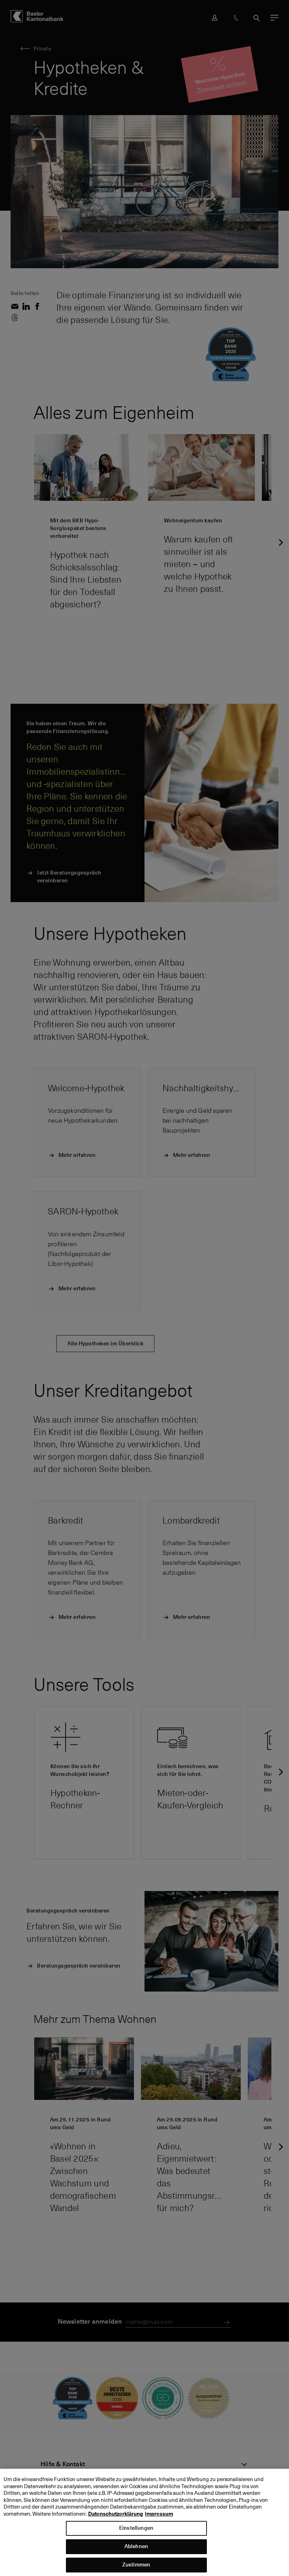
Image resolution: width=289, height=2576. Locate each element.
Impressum (159, 2514)
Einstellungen (136, 2528)
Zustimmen (136, 2565)
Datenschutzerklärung (116, 2514)
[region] (144, 2522)
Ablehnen (136, 2546)
